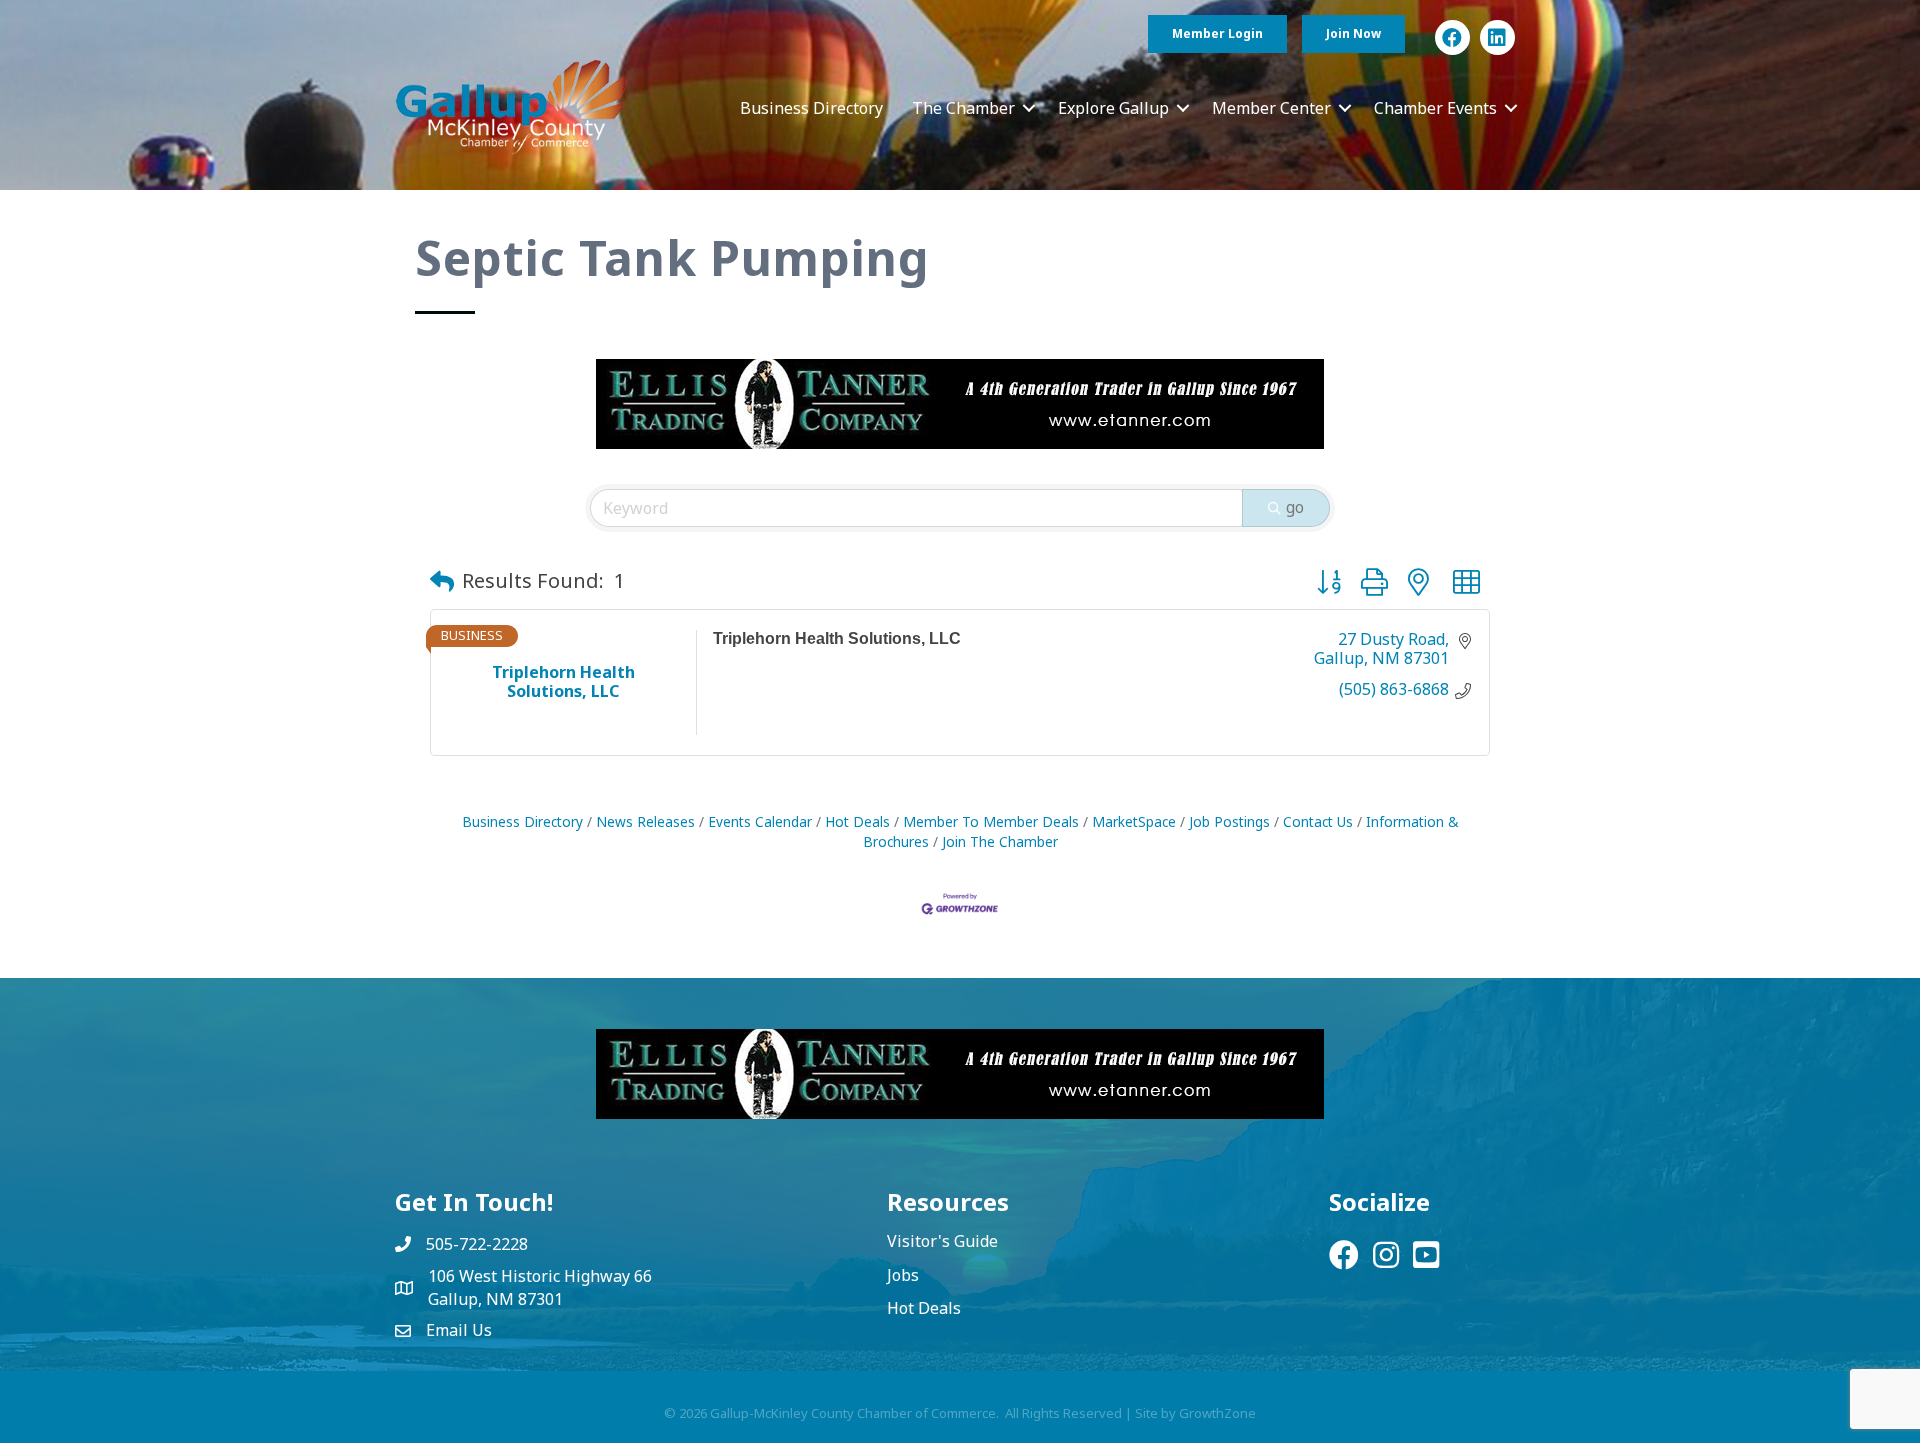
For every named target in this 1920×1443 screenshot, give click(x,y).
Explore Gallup (1113, 108)
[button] (442, 581)
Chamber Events (1435, 108)
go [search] (1295, 507)
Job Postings (1229, 821)
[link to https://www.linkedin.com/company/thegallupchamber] (1497, 37)
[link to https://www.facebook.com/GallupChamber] (1452, 37)
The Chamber (963, 108)
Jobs (903, 1275)
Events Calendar (760, 821)
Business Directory (811, 108)
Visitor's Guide (942, 1241)
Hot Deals (857, 821)
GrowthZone (1217, 1413)
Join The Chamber (1000, 841)
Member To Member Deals (991, 821)
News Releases (645, 821)
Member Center (1271, 108)
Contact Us (1318, 821)
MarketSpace (1134, 821)
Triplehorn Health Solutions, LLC (837, 638)
